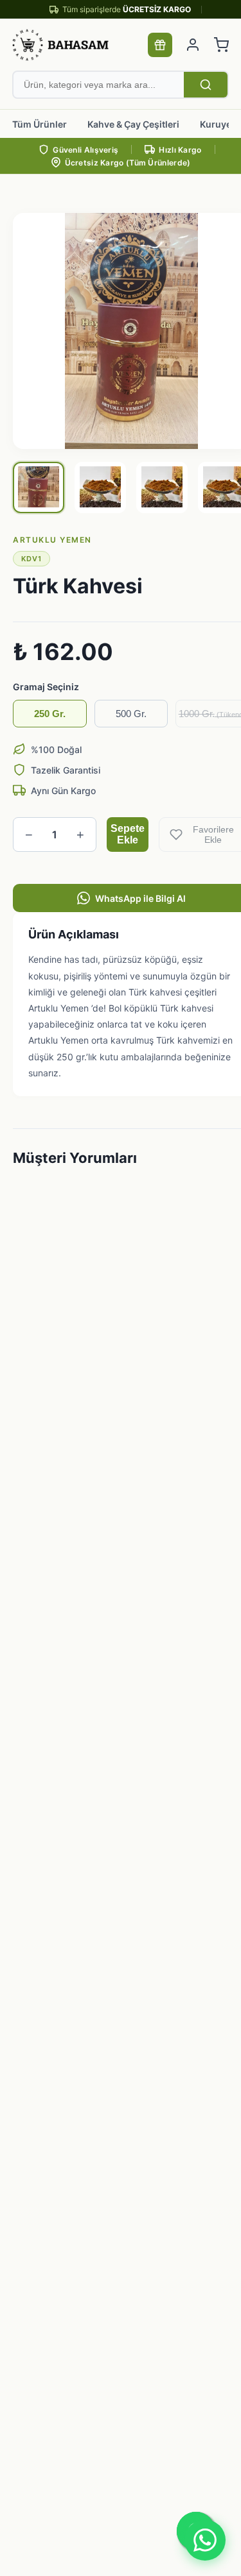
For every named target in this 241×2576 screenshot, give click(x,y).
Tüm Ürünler (40, 124)
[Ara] (206, 85)
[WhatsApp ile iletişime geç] (205, 2540)
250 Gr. (50, 714)
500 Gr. (131, 714)
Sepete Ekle (128, 834)
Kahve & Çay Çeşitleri (133, 124)
